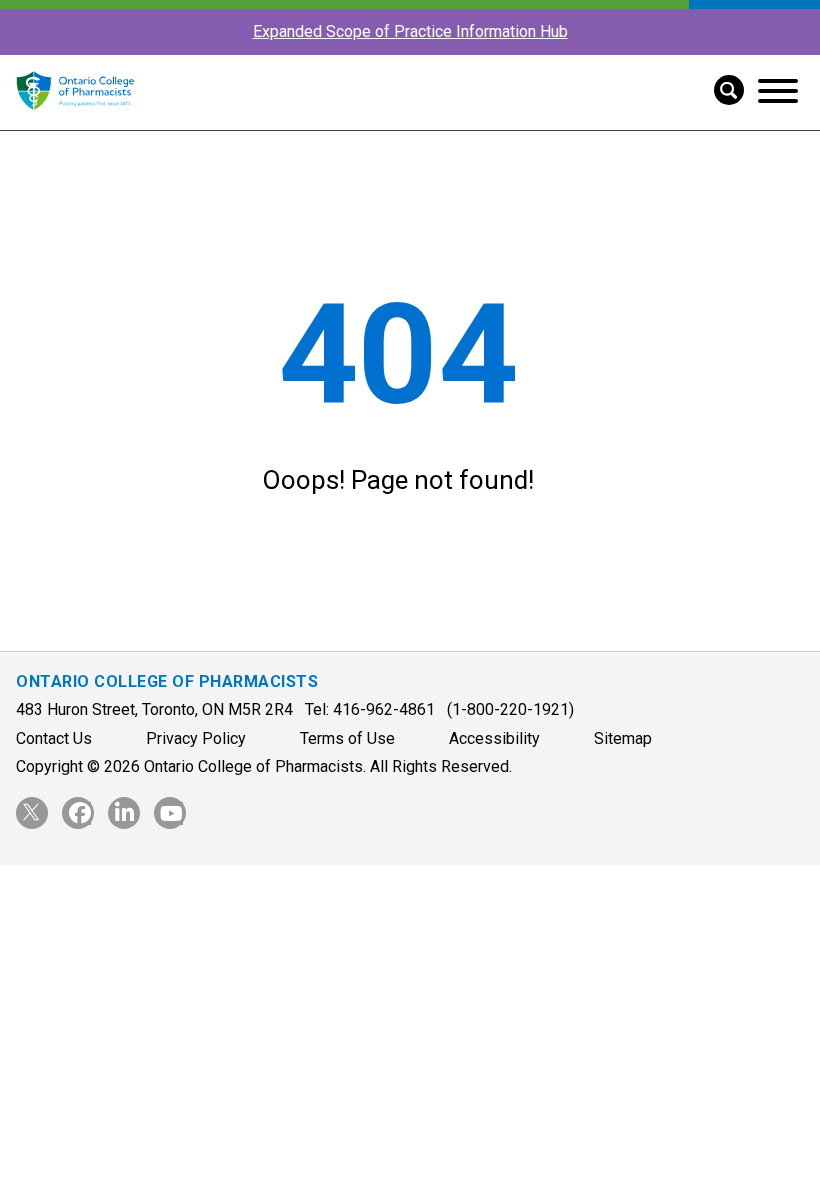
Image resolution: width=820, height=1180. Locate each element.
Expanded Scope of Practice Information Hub (410, 31)
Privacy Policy (196, 738)
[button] (721, 88)
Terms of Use (347, 738)
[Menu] (778, 91)
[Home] (75, 120)
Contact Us (54, 738)
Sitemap (623, 738)
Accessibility (494, 738)
